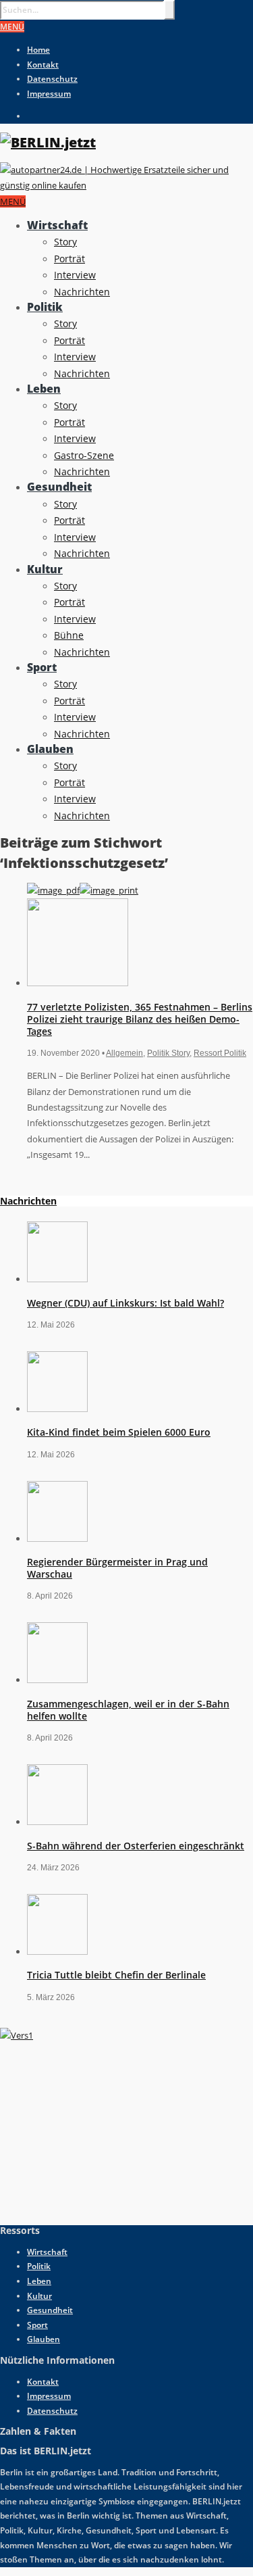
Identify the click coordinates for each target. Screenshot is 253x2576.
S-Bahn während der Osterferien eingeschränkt (136, 1846)
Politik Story (168, 1053)
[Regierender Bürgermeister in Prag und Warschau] (57, 1538)
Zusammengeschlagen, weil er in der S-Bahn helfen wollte (128, 1710)
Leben (44, 389)
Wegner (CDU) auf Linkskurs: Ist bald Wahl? (125, 1303)
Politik (45, 307)
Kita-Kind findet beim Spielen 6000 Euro (119, 1432)
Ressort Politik (220, 1053)
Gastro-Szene (84, 455)
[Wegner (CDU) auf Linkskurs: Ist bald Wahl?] (57, 1279)
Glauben (50, 749)
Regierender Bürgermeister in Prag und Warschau (117, 1568)
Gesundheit (59, 487)
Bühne (69, 635)
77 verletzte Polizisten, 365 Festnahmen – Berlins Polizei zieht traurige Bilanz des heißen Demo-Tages (140, 1019)
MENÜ (12, 27)
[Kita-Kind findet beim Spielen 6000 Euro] (57, 1409)
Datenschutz (52, 79)
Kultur (45, 569)
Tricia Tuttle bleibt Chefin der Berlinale (116, 1975)
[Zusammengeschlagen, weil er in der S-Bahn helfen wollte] (57, 1680)
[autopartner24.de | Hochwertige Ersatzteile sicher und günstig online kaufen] (126, 185)
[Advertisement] (101, 2128)
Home (38, 50)
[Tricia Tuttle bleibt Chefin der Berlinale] (57, 1951)
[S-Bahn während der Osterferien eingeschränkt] (57, 1822)
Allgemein (124, 1053)
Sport (42, 667)
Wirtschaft (57, 225)
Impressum (49, 94)
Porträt (69, 259)
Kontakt (43, 65)
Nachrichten (82, 292)
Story (65, 242)
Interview (75, 275)
